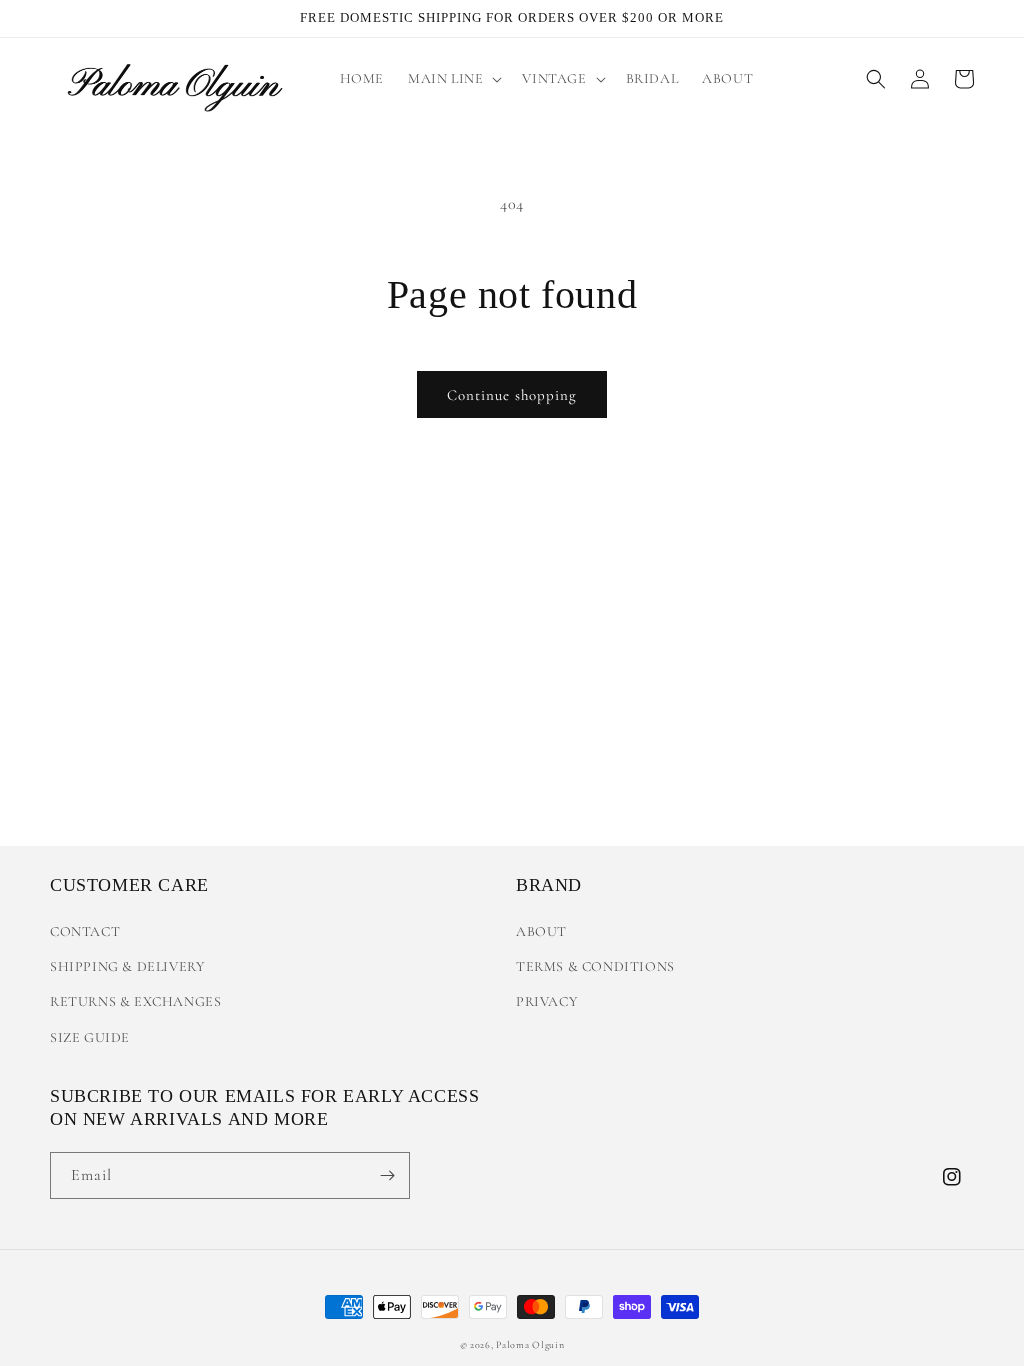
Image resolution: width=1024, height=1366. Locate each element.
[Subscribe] (387, 1175)
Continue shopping (512, 395)
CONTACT (85, 931)
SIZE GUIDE (90, 1037)
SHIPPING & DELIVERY (127, 966)
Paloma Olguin (530, 1345)
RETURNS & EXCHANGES (135, 1001)
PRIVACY (547, 1001)
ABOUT (541, 931)
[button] (453, 79)
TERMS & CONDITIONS (595, 966)
